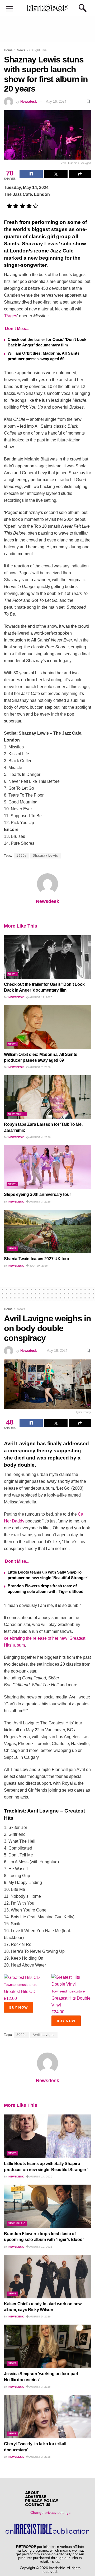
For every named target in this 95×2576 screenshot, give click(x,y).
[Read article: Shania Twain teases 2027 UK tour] (47, 1231)
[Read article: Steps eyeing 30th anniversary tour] (47, 1167)
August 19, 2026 (41, 997)
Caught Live (38, 50)
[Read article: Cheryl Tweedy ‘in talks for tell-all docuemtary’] (47, 2417)
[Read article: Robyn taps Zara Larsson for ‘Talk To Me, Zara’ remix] (47, 1097)
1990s (22, 856)
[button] (9, 9)
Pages (11, 316)
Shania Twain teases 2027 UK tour (37, 1259)
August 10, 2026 (41, 2247)
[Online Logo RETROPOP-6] (47, 8)
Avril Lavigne (44, 2035)
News (21, 50)
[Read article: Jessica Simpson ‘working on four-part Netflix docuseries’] (47, 2346)
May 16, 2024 (56, 101)
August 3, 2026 (40, 1202)
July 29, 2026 (38, 1266)
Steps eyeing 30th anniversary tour (37, 1194)
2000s (22, 2035)
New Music (17, 1114)
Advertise (35, 2497)
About (32, 2493)
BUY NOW (19, 2007)
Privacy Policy (42, 2501)
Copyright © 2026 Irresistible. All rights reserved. (50, 2570)
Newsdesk (28, 101)
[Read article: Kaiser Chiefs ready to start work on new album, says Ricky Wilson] (47, 2277)
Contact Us (38, 2505)
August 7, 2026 (40, 1067)
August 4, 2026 (40, 1137)
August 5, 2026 (40, 2317)
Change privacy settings (50, 2512)
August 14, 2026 (41, 2177)
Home (8, 50)
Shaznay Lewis (45, 856)
